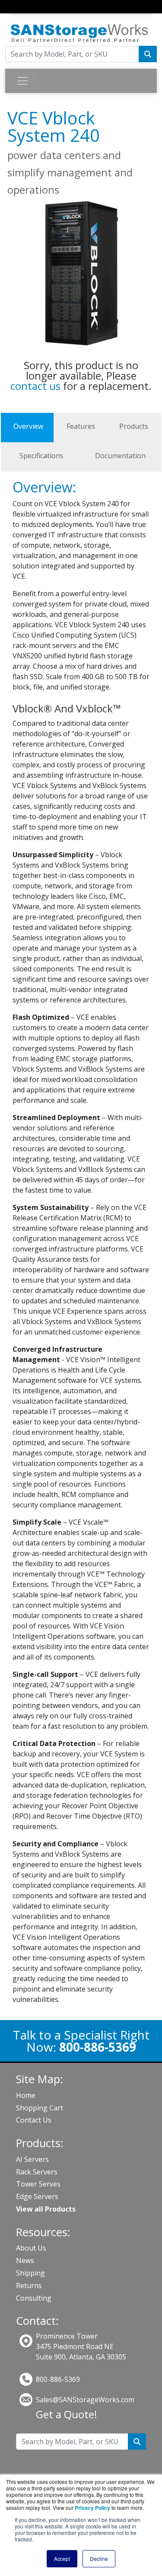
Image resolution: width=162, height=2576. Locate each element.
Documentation (120, 456)
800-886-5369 (58, 2379)
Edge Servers (37, 2196)
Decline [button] (99, 2558)
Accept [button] (62, 2558)
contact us (35, 386)
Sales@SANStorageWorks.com (85, 2400)
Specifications (41, 456)
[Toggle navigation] (16, 15)
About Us (31, 2248)
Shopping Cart (40, 2108)
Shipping (30, 2273)
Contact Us (34, 2120)
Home (26, 2095)
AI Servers (32, 2159)
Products (134, 426)
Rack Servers (37, 2172)
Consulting (34, 2298)
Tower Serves (38, 2184)
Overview (28, 426)
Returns (29, 2286)
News (25, 2260)
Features (81, 426)
